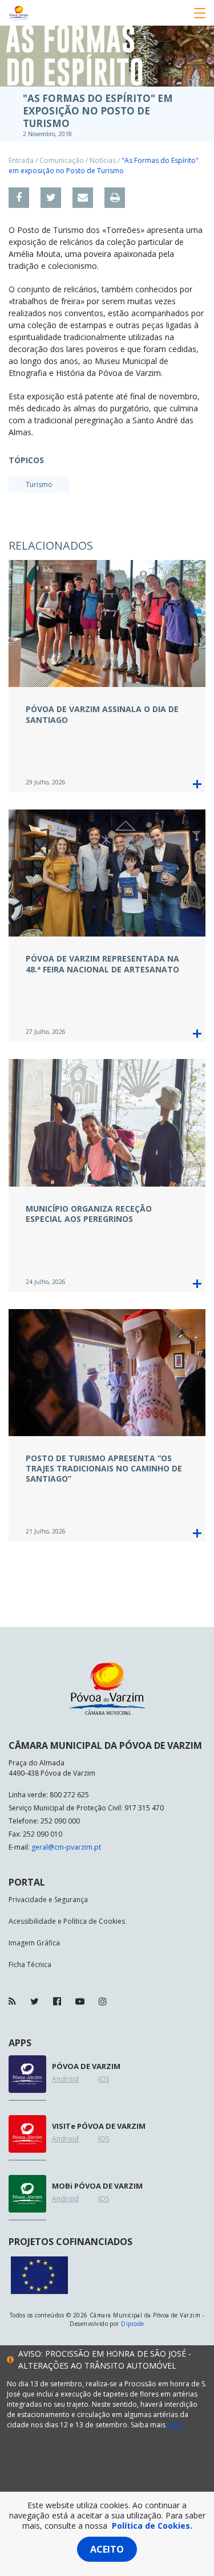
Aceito (107, 2549)
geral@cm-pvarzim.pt (66, 1847)
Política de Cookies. (152, 2526)
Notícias (103, 160)
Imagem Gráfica (34, 1943)
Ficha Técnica (30, 1964)
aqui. (175, 2425)
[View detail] (197, 784)
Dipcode (132, 2324)
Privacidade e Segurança (48, 1900)
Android (65, 2079)
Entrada (21, 160)
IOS (104, 2079)
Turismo (39, 484)
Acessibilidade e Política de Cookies (67, 1921)
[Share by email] (83, 198)
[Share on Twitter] (51, 198)
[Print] (115, 198)
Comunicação (62, 160)
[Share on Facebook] (19, 198)
